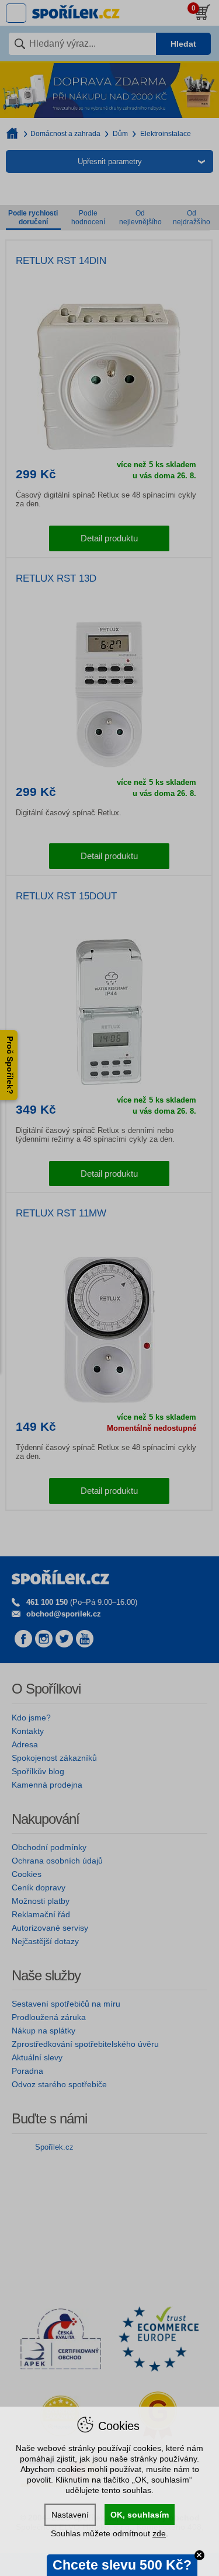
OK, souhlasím (140, 2515)
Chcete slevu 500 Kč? (122, 2565)
